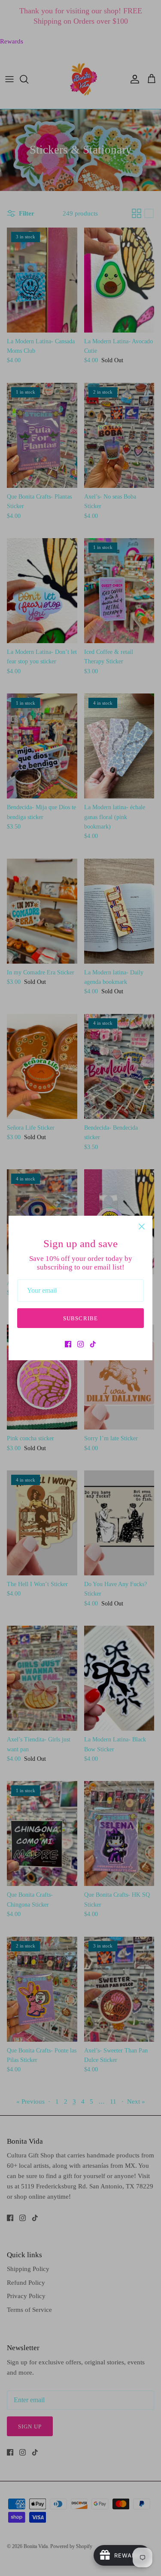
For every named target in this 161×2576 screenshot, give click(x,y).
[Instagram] (80, 1344)
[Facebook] (68, 1344)
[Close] (142, 1226)
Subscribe (80, 1318)
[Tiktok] (93, 1344)
